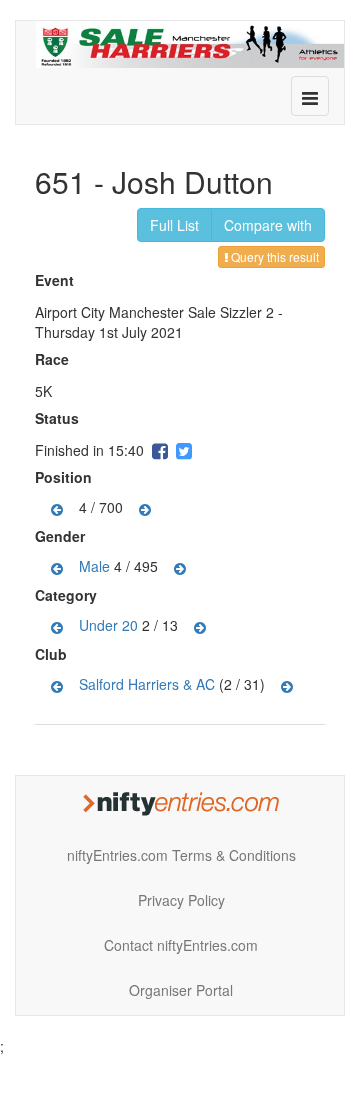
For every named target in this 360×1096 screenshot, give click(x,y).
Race (54, 359)
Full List (174, 225)
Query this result (273, 256)
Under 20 (108, 624)
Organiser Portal (181, 990)
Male (94, 565)
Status (59, 418)
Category (68, 595)
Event (57, 280)
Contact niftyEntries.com (181, 945)
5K (43, 391)
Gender (62, 536)
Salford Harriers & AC (147, 683)
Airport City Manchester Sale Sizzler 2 (154, 312)
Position (66, 477)
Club (53, 654)
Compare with (268, 225)
